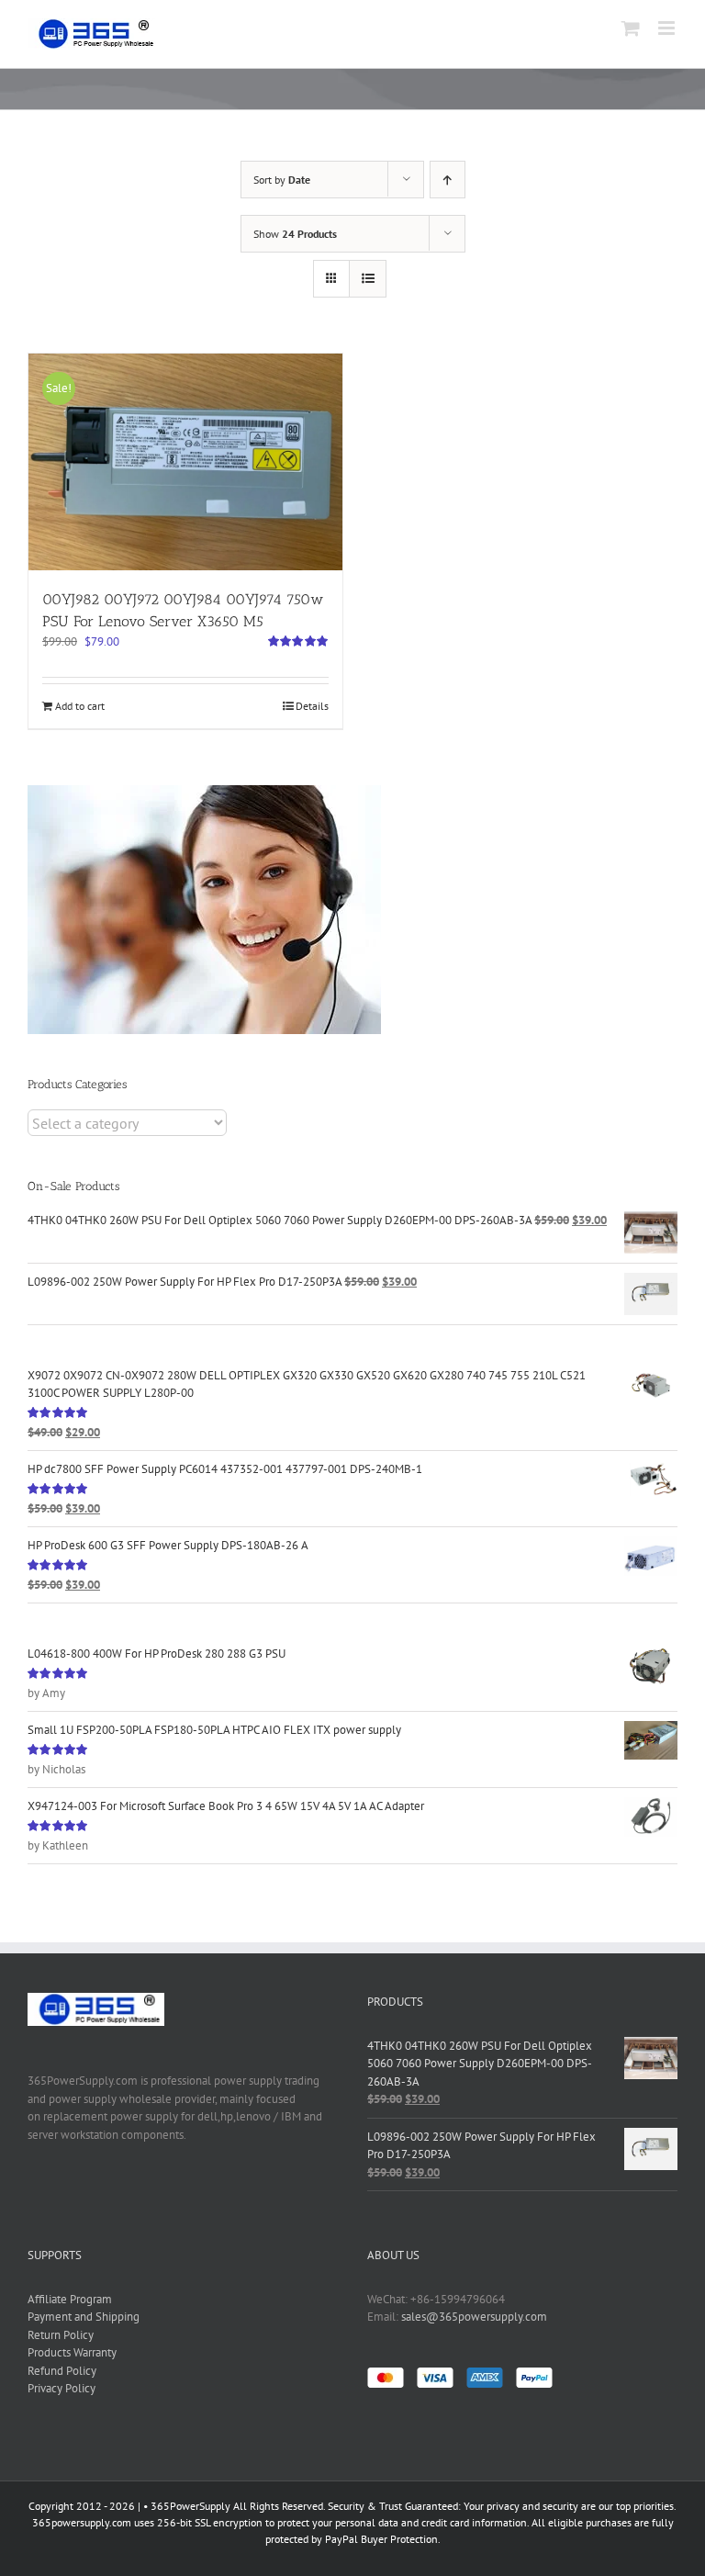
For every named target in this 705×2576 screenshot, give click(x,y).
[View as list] (368, 279)
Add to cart (80, 706)
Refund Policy (62, 2371)
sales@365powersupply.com (474, 2317)
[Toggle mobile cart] (631, 28)
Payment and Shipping (84, 2317)
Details (312, 706)
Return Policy (61, 2335)
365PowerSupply (190, 2506)
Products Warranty (72, 2352)
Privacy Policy (62, 2388)
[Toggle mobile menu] (668, 28)
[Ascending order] (448, 180)
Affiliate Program (70, 2299)
